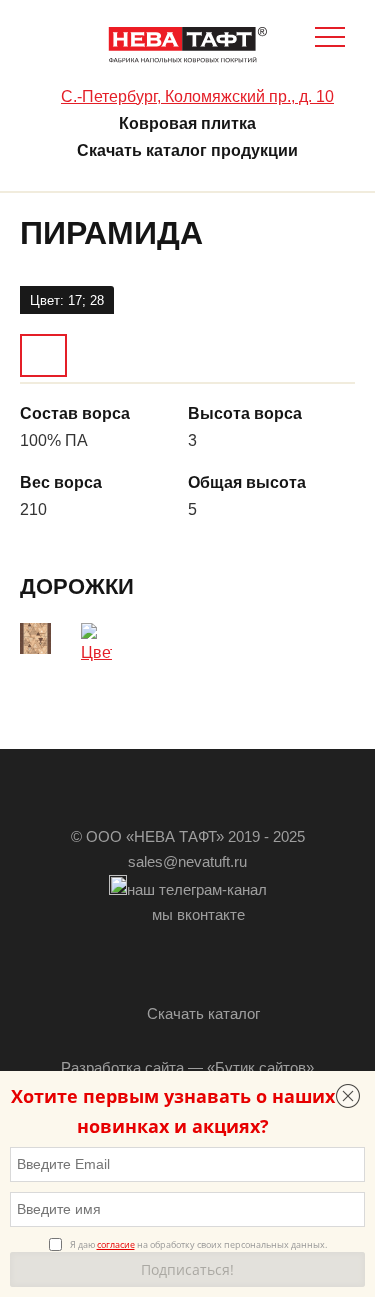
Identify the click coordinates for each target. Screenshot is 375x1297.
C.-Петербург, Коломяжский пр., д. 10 (197, 96)
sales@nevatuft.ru (187, 861)
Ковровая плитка (187, 123)
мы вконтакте (198, 914)
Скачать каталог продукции (187, 150)
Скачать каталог (203, 1013)
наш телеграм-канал (197, 889)
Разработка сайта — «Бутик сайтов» (187, 1067)
